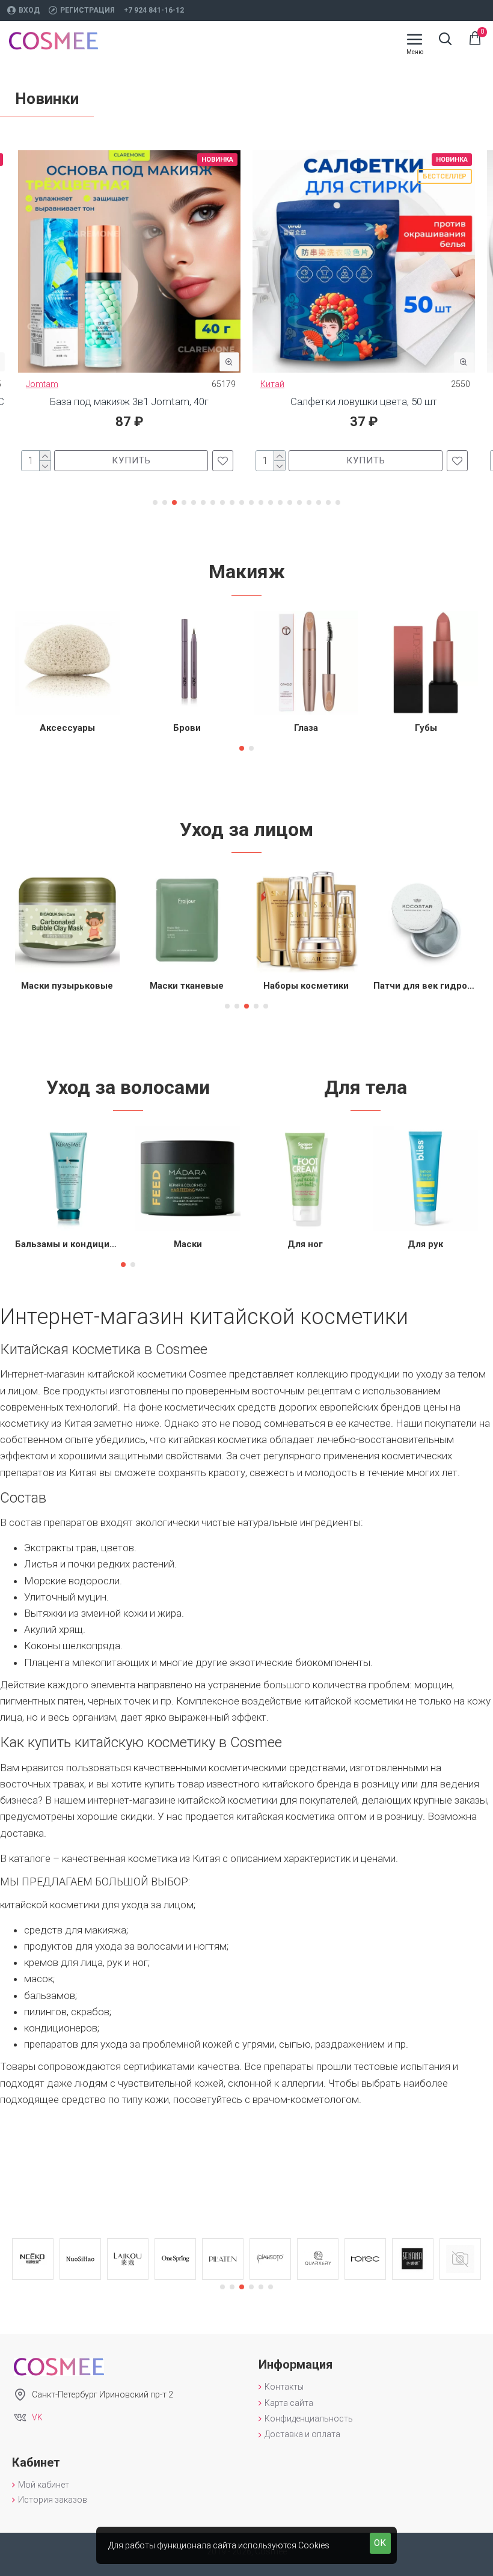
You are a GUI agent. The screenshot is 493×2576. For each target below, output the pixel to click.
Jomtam (42, 384)
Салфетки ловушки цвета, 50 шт (364, 401)
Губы (426, 728)
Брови (187, 728)
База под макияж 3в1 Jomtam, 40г (129, 401)
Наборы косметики (306, 986)
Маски (188, 1244)
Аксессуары (67, 728)
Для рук (425, 1244)
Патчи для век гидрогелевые (426, 986)
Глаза (306, 728)
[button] (155, 502)
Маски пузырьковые (67, 986)
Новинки (47, 99)
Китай (272, 384)
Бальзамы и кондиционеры (68, 1244)
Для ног (305, 1244)
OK (380, 2543)
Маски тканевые (187, 986)
